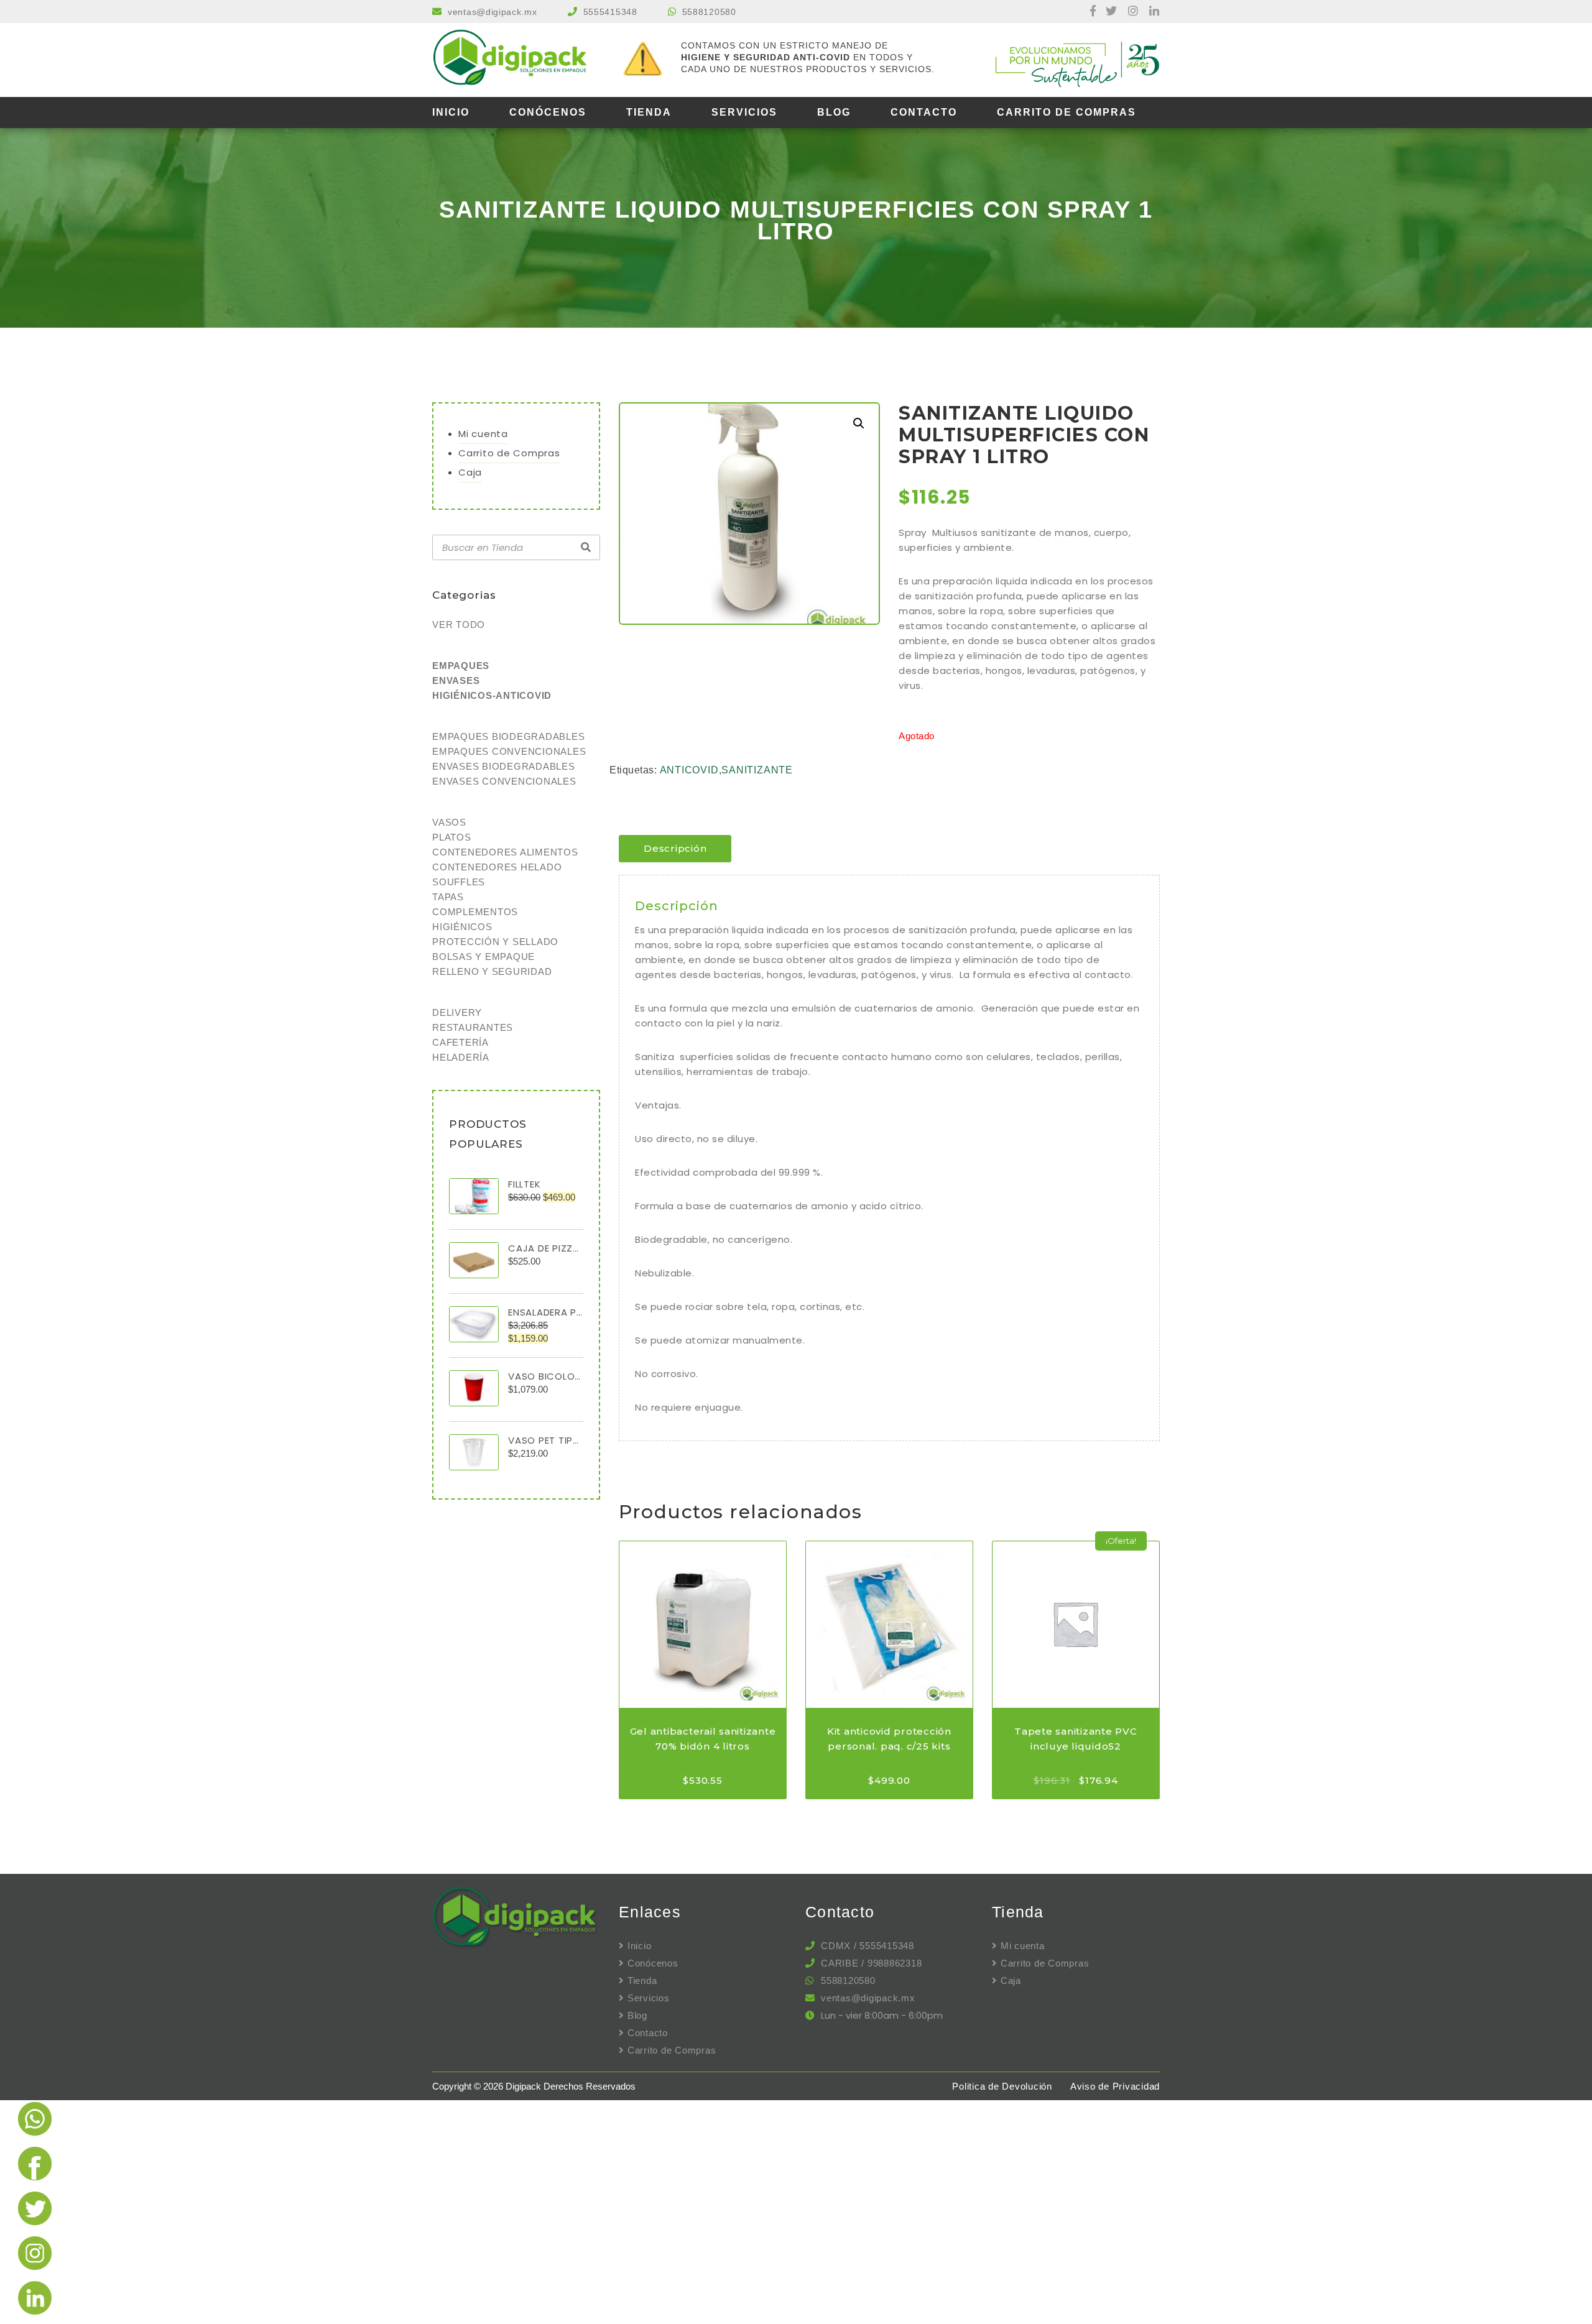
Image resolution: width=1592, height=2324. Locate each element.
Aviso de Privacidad (1115, 2086)
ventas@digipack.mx (493, 12)
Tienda (649, 112)
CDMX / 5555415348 (868, 1946)
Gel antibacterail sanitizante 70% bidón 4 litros (703, 1739)
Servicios (744, 112)
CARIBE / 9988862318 (871, 1963)
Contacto (924, 112)
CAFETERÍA (460, 1042)
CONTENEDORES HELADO (497, 867)
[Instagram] (1129, 12)
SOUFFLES (459, 882)
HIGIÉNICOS (462, 927)
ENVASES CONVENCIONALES (504, 781)
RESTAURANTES (473, 1027)
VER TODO (459, 625)
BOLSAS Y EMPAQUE (484, 957)
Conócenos (548, 112)
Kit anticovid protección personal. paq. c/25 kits (889, 1739)
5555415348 (610, 12)
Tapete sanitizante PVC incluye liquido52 (1076, 1739)
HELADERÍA (461, 1057)
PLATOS (452, 837)
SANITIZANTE (757, 770)
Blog (834, 112)
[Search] (586, 548)
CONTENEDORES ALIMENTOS (505, 852)
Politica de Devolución (1002, 2086)
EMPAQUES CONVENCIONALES (509, 751)
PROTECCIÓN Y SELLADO (495, 942)
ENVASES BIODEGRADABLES (504, 766)
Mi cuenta (483, 434)
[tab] (675, 849)
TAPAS (448, 897)
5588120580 (709, 12)
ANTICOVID (689, 770)
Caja (470, 472)
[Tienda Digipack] (516, 59)
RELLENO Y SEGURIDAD (492, 971)
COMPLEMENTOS (475, 912)
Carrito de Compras (1067, 112)
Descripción (675, 848)
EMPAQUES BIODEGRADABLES (508, 736)
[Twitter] (1108, 12)
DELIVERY (457, 1012)
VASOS (449, 822)
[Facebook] (1087, 12)
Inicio (451, 112)
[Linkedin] (1150, 12)
